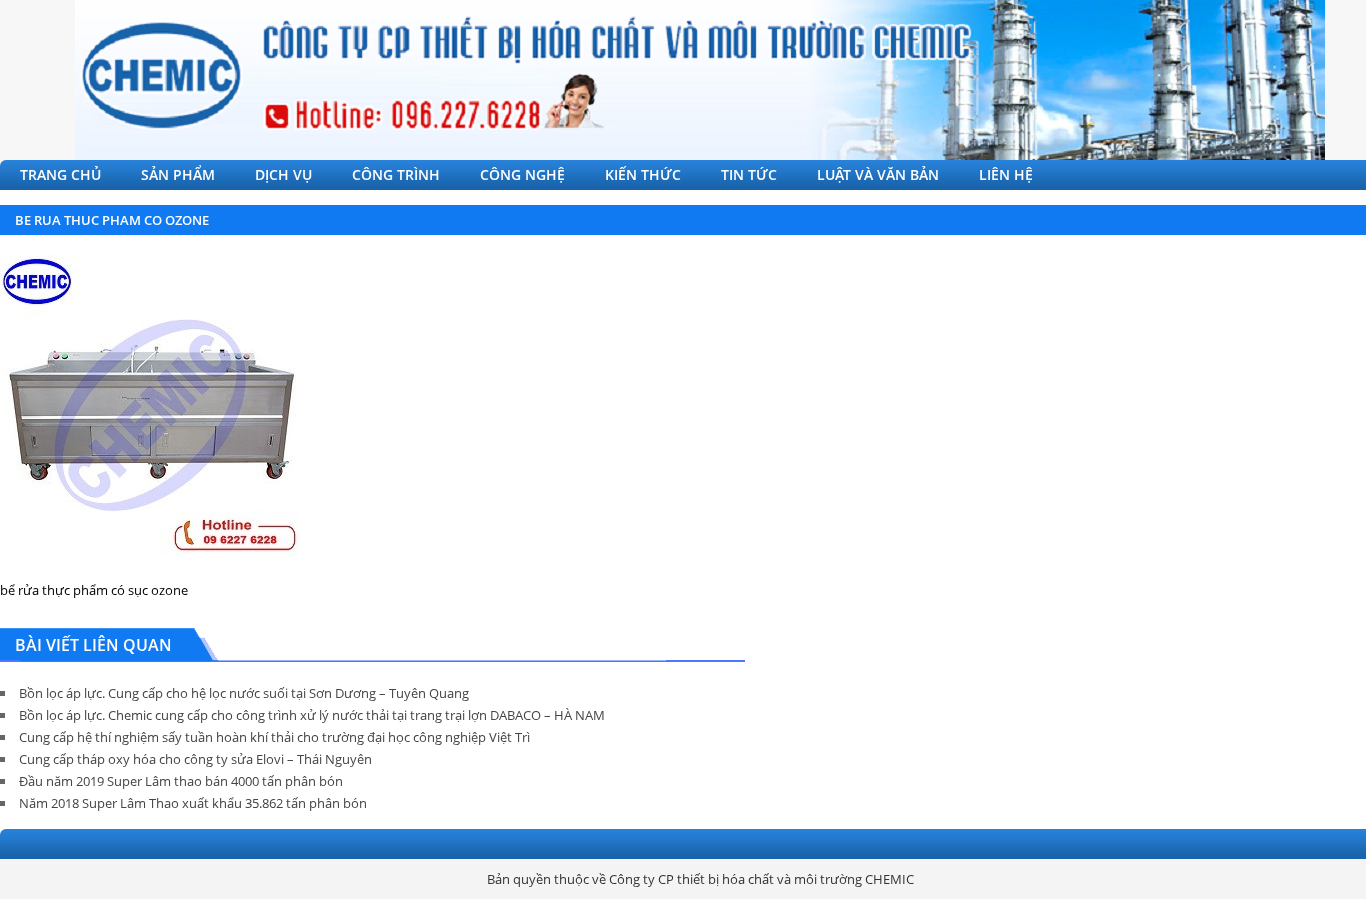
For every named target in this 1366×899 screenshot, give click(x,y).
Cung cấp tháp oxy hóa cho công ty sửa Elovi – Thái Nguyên (195, 759)
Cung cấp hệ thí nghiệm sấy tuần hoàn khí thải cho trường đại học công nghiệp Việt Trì (274, 737)
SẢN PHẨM (178, 174)
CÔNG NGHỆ (522, 174)
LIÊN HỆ (1006, 174)
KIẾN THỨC (643, 174)
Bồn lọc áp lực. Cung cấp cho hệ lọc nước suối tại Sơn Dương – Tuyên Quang (244, 693)
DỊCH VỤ (283, 174)
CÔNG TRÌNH (396, 174)
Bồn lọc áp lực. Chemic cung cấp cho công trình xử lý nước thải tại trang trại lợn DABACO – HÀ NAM (312, 715)
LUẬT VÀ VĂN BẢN (878, 174)
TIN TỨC (749, 174)
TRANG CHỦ (60, 174)
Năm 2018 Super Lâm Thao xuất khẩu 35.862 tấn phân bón (193, 803)
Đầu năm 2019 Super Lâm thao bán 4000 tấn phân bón (181, 781)
